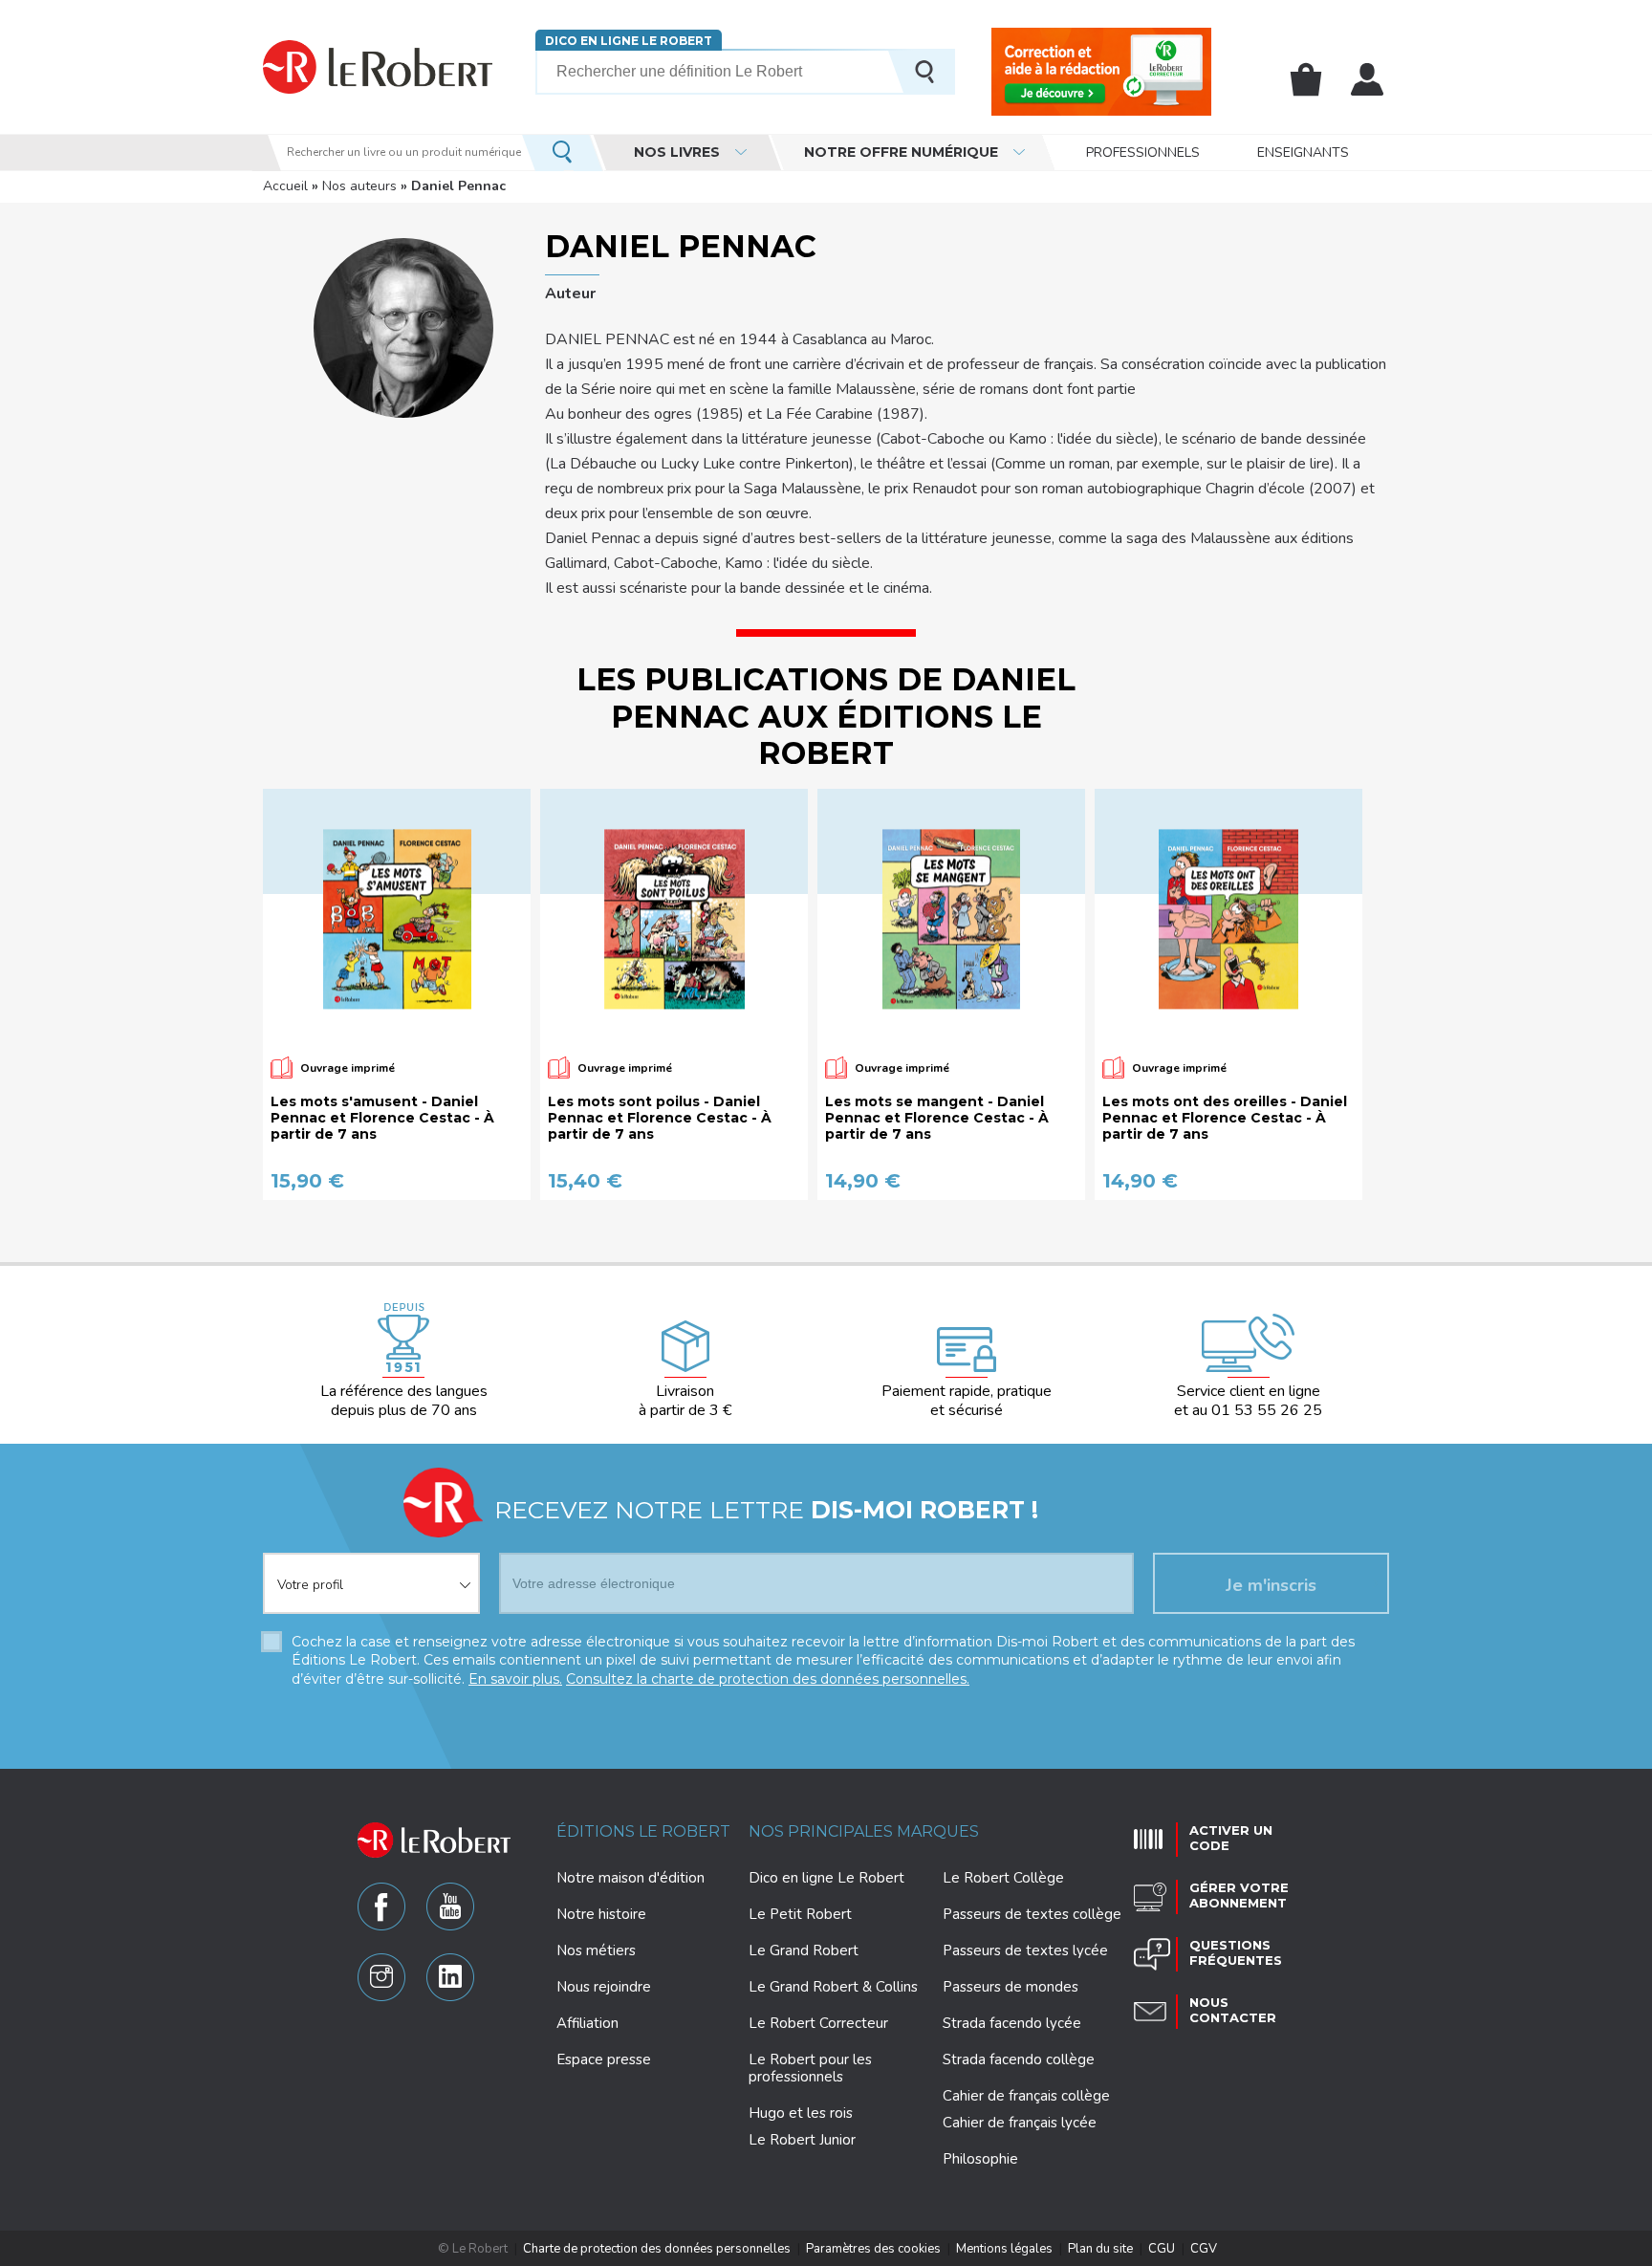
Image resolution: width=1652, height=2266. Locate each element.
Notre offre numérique (901, 152)
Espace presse (604, 2059)
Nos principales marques (864, 1831)
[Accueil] (378, 66)
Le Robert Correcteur (818, 2023)
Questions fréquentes (1236, 1952)
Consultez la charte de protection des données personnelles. (768, 1679)
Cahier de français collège (1026, 2096)
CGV (1204, 2249)
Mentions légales (1004, 2249)
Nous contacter (1233, 2010)
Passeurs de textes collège (1032, 1914)
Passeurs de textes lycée (1025, 1950)
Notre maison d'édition (630, 1878)
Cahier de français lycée (1020, 2123)
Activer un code (1231, 1838)
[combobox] (371, 1572)
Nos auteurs (359, 186)
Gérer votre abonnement (1239, 1895)
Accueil (285, 186)
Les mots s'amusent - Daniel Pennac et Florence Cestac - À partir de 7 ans (382, 1118)
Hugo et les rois (801, 2113)
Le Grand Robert (804, 1950)
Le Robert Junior (802, 2140)
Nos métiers (596, 1950)
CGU (1162, 2249)
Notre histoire (601, 1914)
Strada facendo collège (1019, 2059)
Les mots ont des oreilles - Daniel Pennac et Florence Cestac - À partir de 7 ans (1225, 1118)
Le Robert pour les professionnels (810, 2068)
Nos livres (677, 152)
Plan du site (1100, 2249)
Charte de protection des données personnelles (657, 2249)
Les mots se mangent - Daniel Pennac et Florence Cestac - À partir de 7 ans (937, 1118)
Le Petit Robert (800, 1914)
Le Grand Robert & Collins (833, 1987)
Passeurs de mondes (1011, 1987)
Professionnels (1143, 153)
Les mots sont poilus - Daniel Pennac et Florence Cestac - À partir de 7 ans (660, 1118)
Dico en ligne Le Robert (629, 41)
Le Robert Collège (1003, 1878)
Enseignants (1303, 153)
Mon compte (1367, 79)
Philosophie (980, 2159)
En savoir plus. (515, 1679)
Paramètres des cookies (873, 2249)
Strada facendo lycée (1012, 2023)
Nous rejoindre (604, 1987)
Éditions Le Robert (643, 1831)
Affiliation (587, 2023)
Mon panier (1306, 79)
